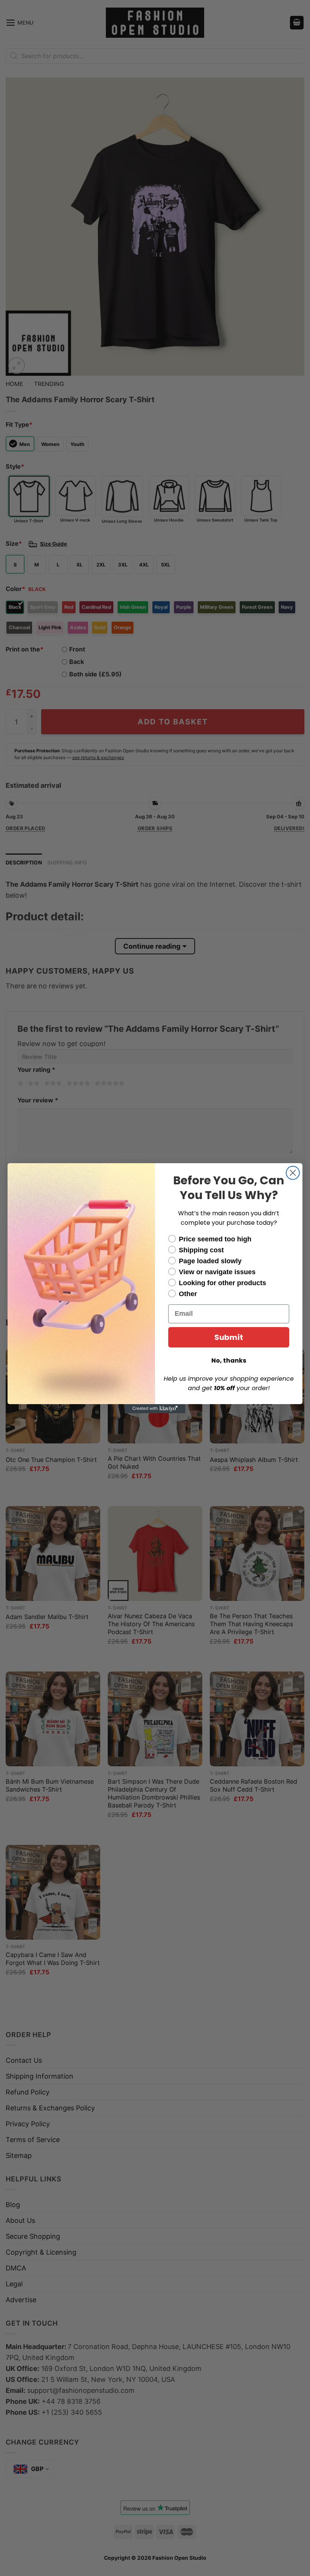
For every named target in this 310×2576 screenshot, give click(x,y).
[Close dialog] (293, 1173)
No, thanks (229, 1361)
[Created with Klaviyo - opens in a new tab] (155, 1409)
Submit (229, 1337)
